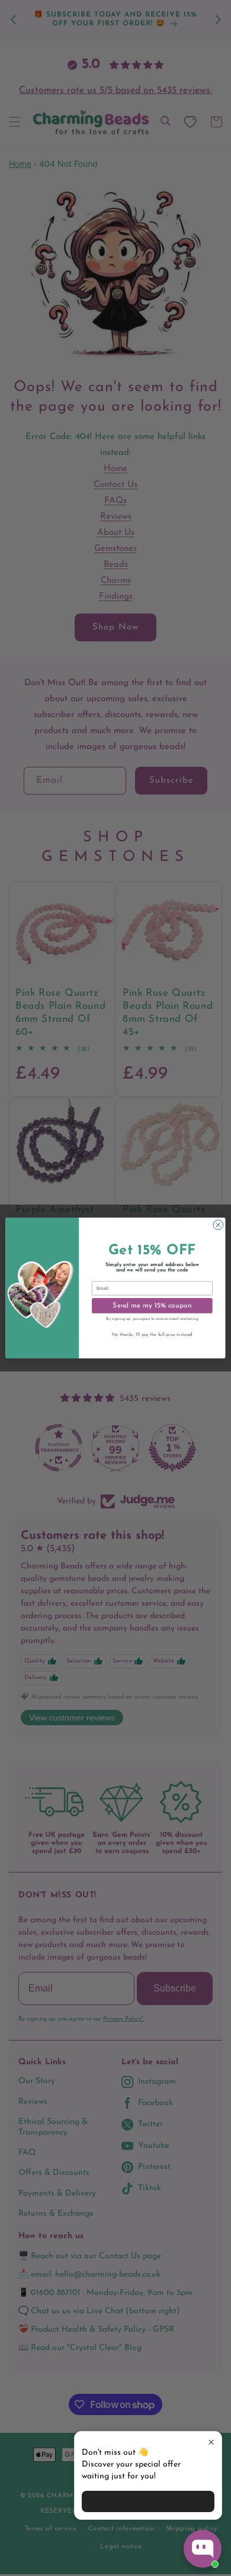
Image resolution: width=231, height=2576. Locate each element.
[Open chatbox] (203, 2549)
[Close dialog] (218, 1225)
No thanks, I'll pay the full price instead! (152, 1335)
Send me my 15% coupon (152, 1306)
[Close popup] (211, 2442)
